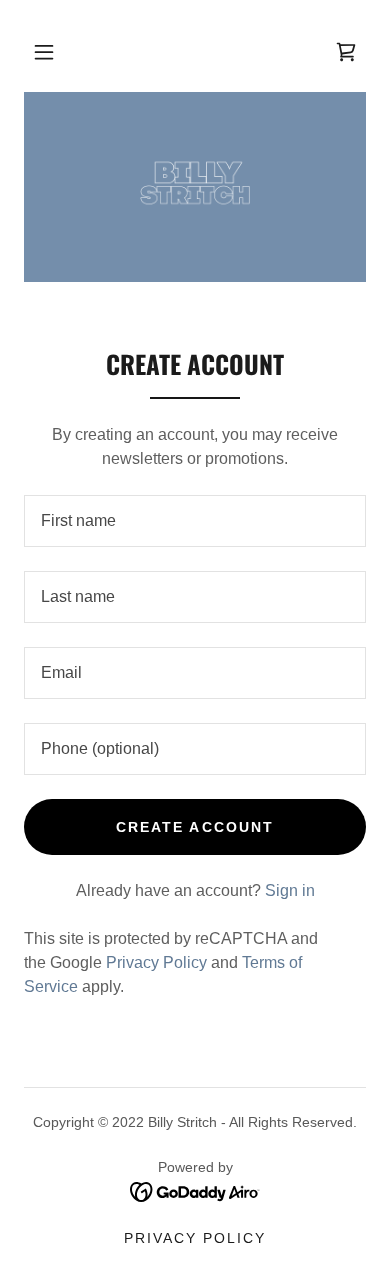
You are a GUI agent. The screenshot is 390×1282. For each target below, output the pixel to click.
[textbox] (195, 521)
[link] (195, 187)
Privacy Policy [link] (156, 962)
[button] (44, 52)
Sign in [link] (290, 890)
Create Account (194, 827)
